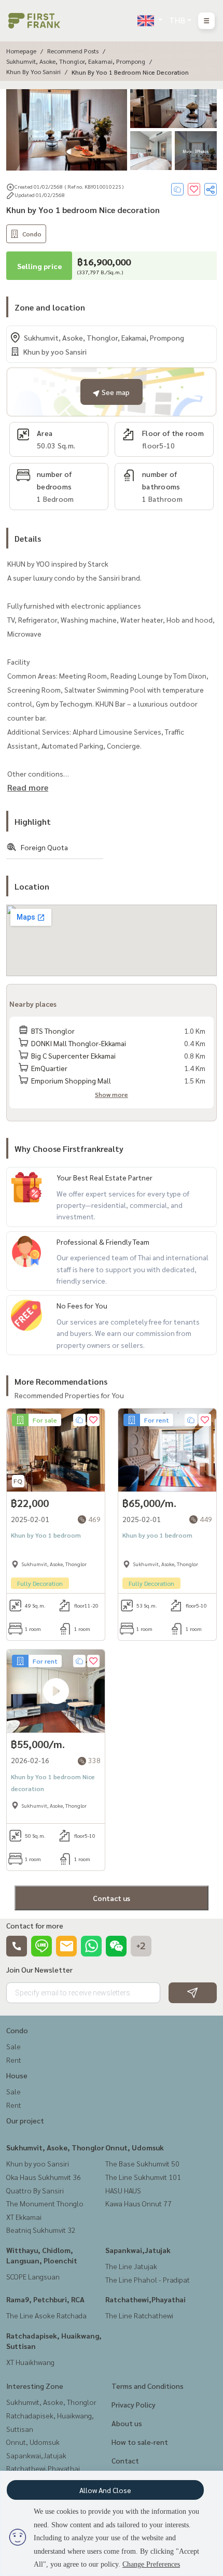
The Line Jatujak (131, 2266)
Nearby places (33, 1004)
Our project (25, 2120)
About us (127, 2423)
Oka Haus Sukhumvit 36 (44, 2177)
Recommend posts (73, 51)
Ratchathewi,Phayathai (145, 2299)
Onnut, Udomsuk (135, 2147)
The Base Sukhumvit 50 (142, 2163)
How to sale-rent (140, 2442)
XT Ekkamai (24, 2217)
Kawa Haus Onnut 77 (138, 2203)
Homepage (21, 51)
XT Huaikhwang (30, 2362)
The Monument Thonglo (45, 2203)
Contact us (112, 1898)
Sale (13, 2046)
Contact (125, 2460)
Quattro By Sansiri (35, 2190)
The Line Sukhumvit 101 (143, 2177)
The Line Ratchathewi (139, 2315)
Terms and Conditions (148, 2386)
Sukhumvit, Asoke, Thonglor (55, 2147)
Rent (14, 2060)
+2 (141, 1946)
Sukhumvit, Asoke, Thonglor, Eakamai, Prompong (76, 61)
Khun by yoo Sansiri (33, 72)
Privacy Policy (134, 2404)
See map (115, 392)
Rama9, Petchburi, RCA (45, 2299)
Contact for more (35, 1925)
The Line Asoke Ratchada (46, 2315)
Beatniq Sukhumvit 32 (41, 2230)
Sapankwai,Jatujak (138, 2250)
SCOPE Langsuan (33, 2276)
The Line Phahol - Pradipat (148, 2279)
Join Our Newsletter (39, 1969)
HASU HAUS (123, 2190)
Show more (112, 1094)
